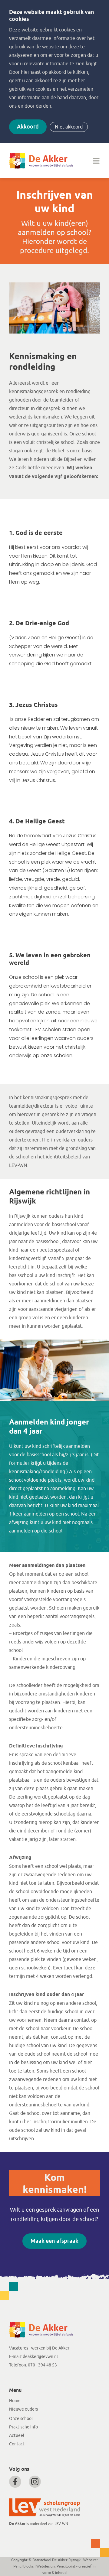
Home (15, 2401)
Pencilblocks (23, 2566)
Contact (17, 2444)
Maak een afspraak (54, 2241)
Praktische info (23, 2427)
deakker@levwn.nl (40, 2357)
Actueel (17, 2436)
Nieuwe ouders (23, 2409)
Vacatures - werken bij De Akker (39, 2348)
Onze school (21, 2419)
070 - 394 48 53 (42, 2365)
